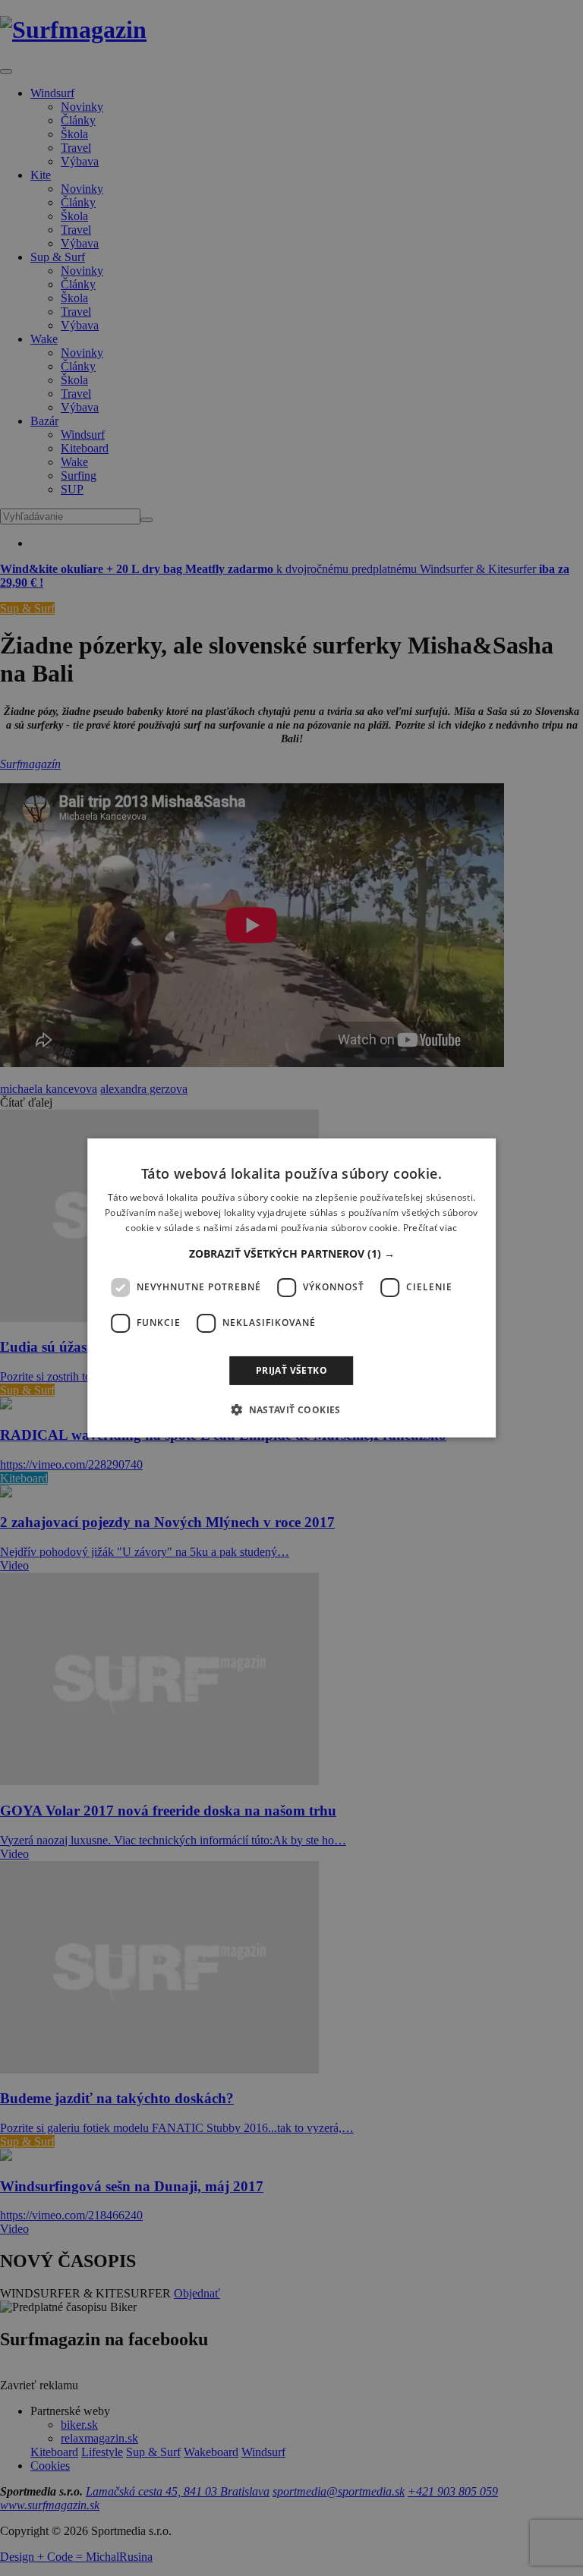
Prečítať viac (430, 1228)
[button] (292, 1254)
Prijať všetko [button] (291, 1370)
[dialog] (291, 1288)
